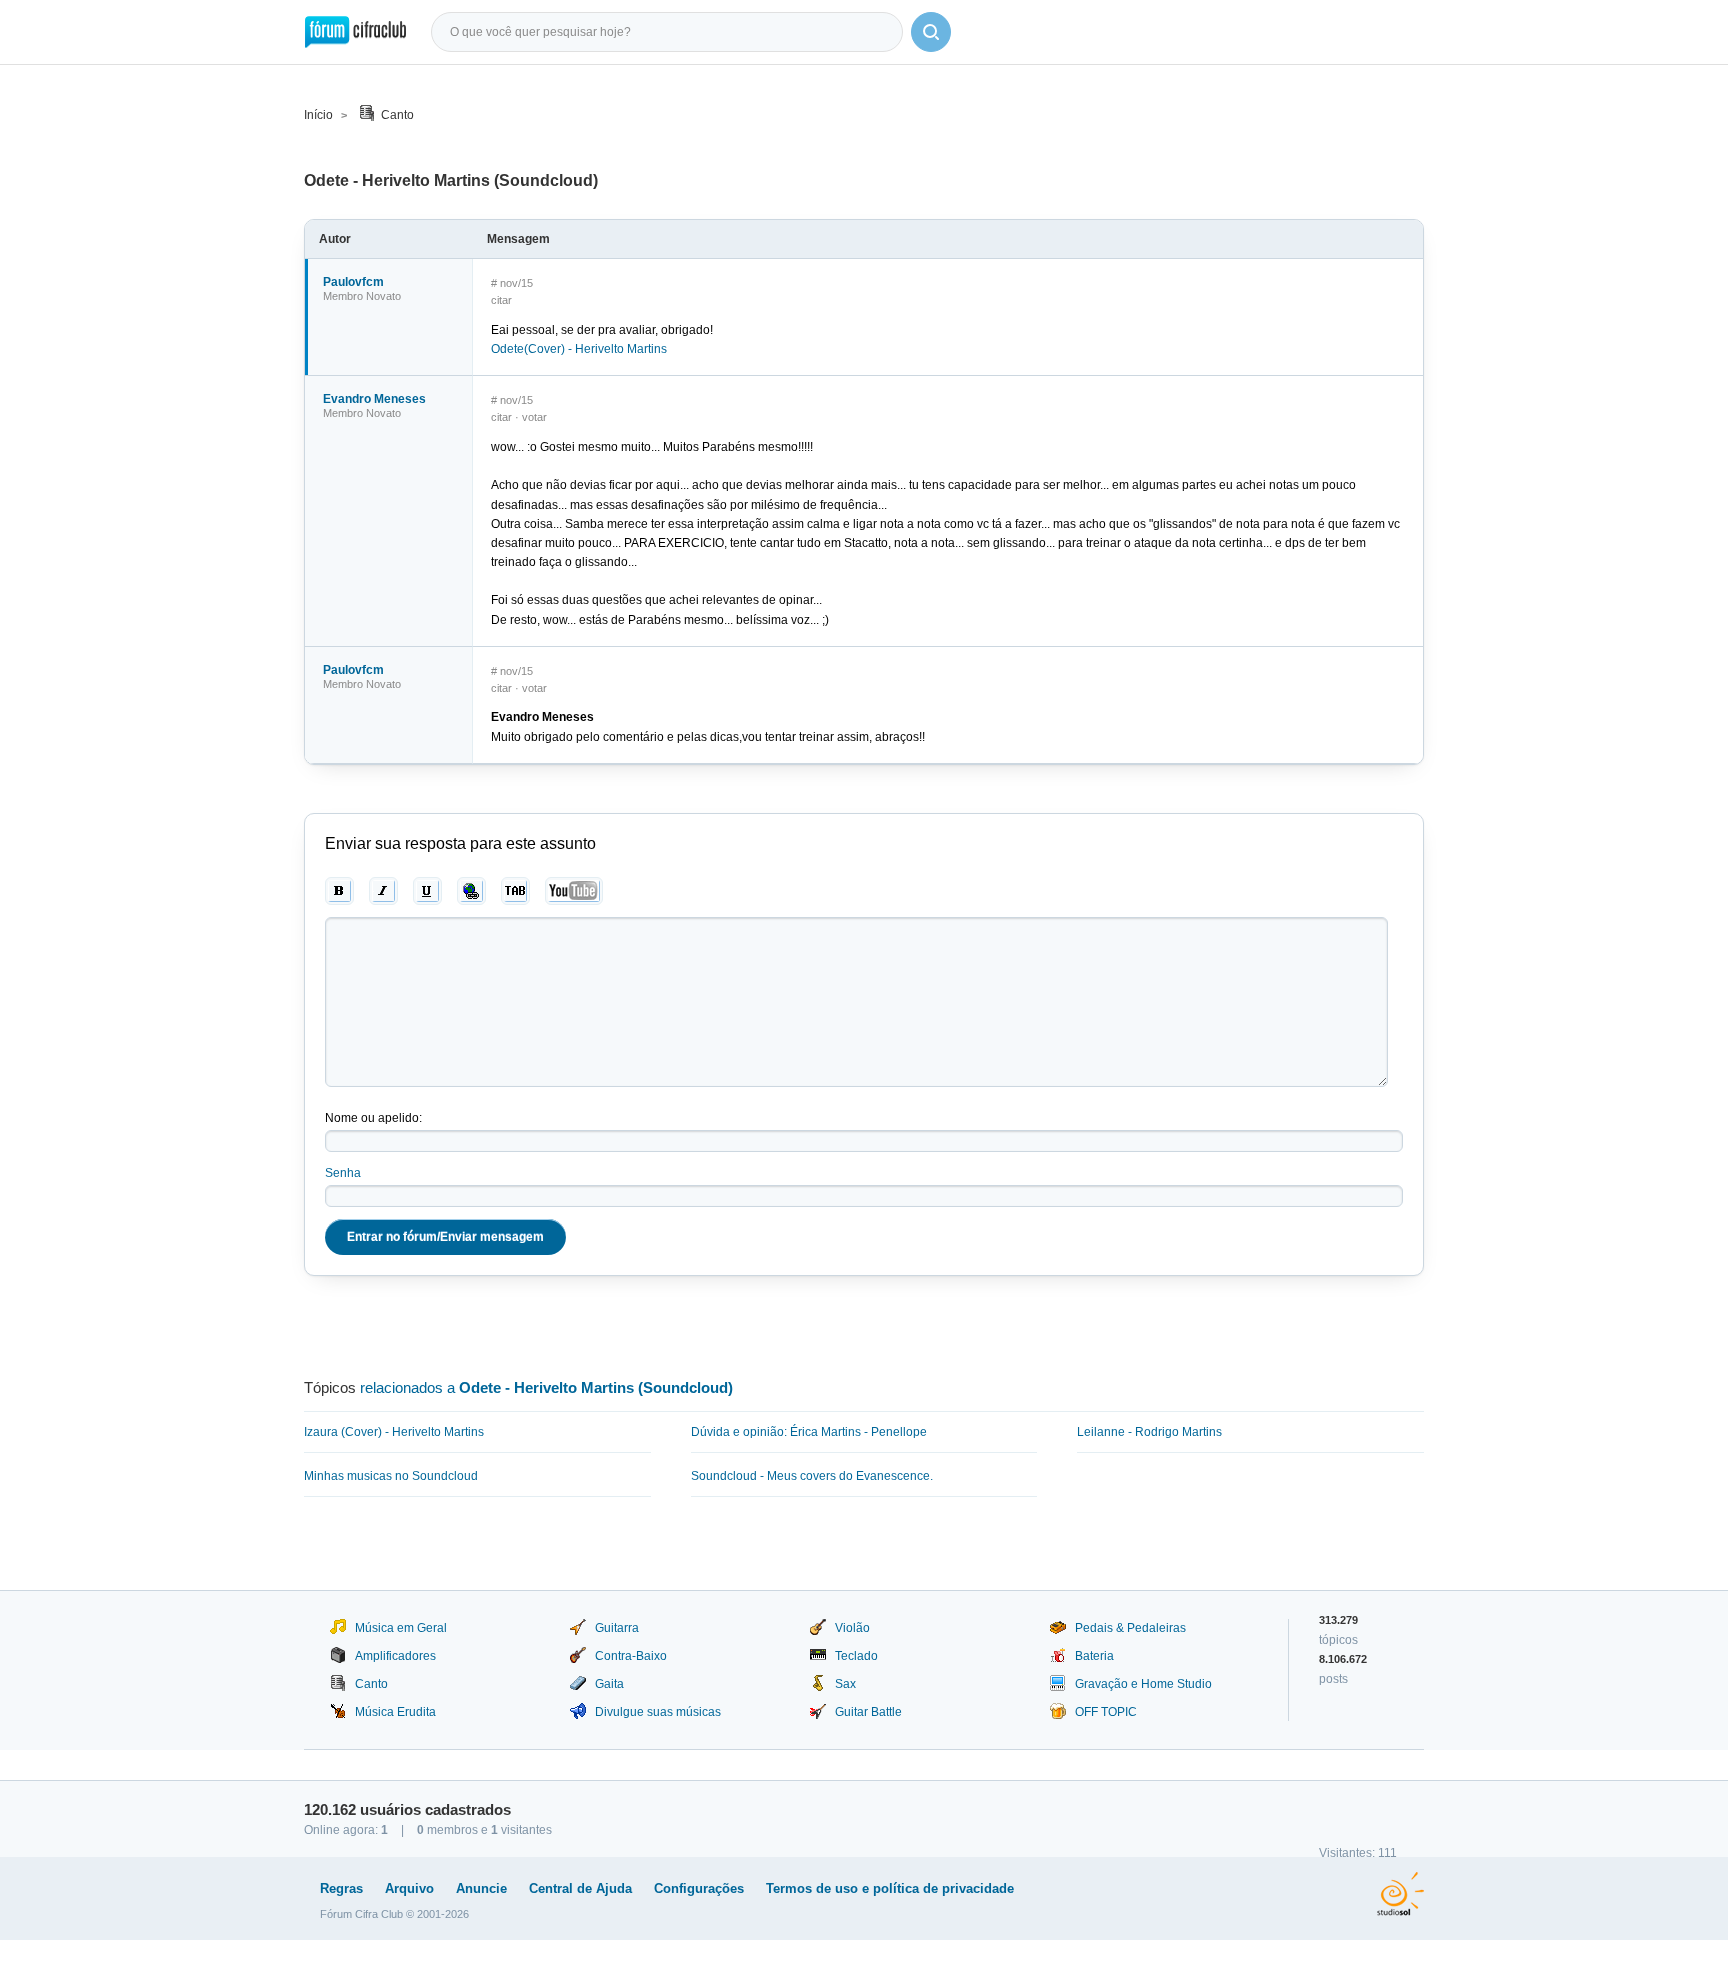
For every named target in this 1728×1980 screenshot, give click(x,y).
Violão (852, 1628)
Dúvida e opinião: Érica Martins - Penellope (809, 1432)
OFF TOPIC (1106, 1712)
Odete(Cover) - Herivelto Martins (579, 349)
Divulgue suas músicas (658, 1712)
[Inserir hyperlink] (471, 891)
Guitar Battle (868, 1712)
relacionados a (546, 1387)
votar (534, 417)
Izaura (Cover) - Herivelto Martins (394, 1432)
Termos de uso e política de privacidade (890, 1888)
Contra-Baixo (631, 1656)
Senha (343, 1173)
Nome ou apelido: (373, 1118)
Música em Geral (401, 1628)
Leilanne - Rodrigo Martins (1149, 1432)
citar (501, 300)
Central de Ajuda (580, 1888)
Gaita (609, 1684)
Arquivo (409, 1888)
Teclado (856, 1656)
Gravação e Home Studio (1143, 1684)
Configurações (699, 1888)
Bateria (1094, 1656)
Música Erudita (395, 1712)
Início (318, 115)
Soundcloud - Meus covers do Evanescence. (812, 1476)
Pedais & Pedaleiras (1130, 1628)
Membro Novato (362, 296)
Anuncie (481, 1888)
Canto (397, 115)
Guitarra (617, 1628)
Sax (845, 1684)
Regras (341, 1888)
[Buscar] (931, 32)
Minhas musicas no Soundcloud (391, 1476)
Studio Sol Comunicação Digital (1400, 1894)
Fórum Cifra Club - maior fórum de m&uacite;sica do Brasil (355, 32)
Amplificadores (395, 1656)
